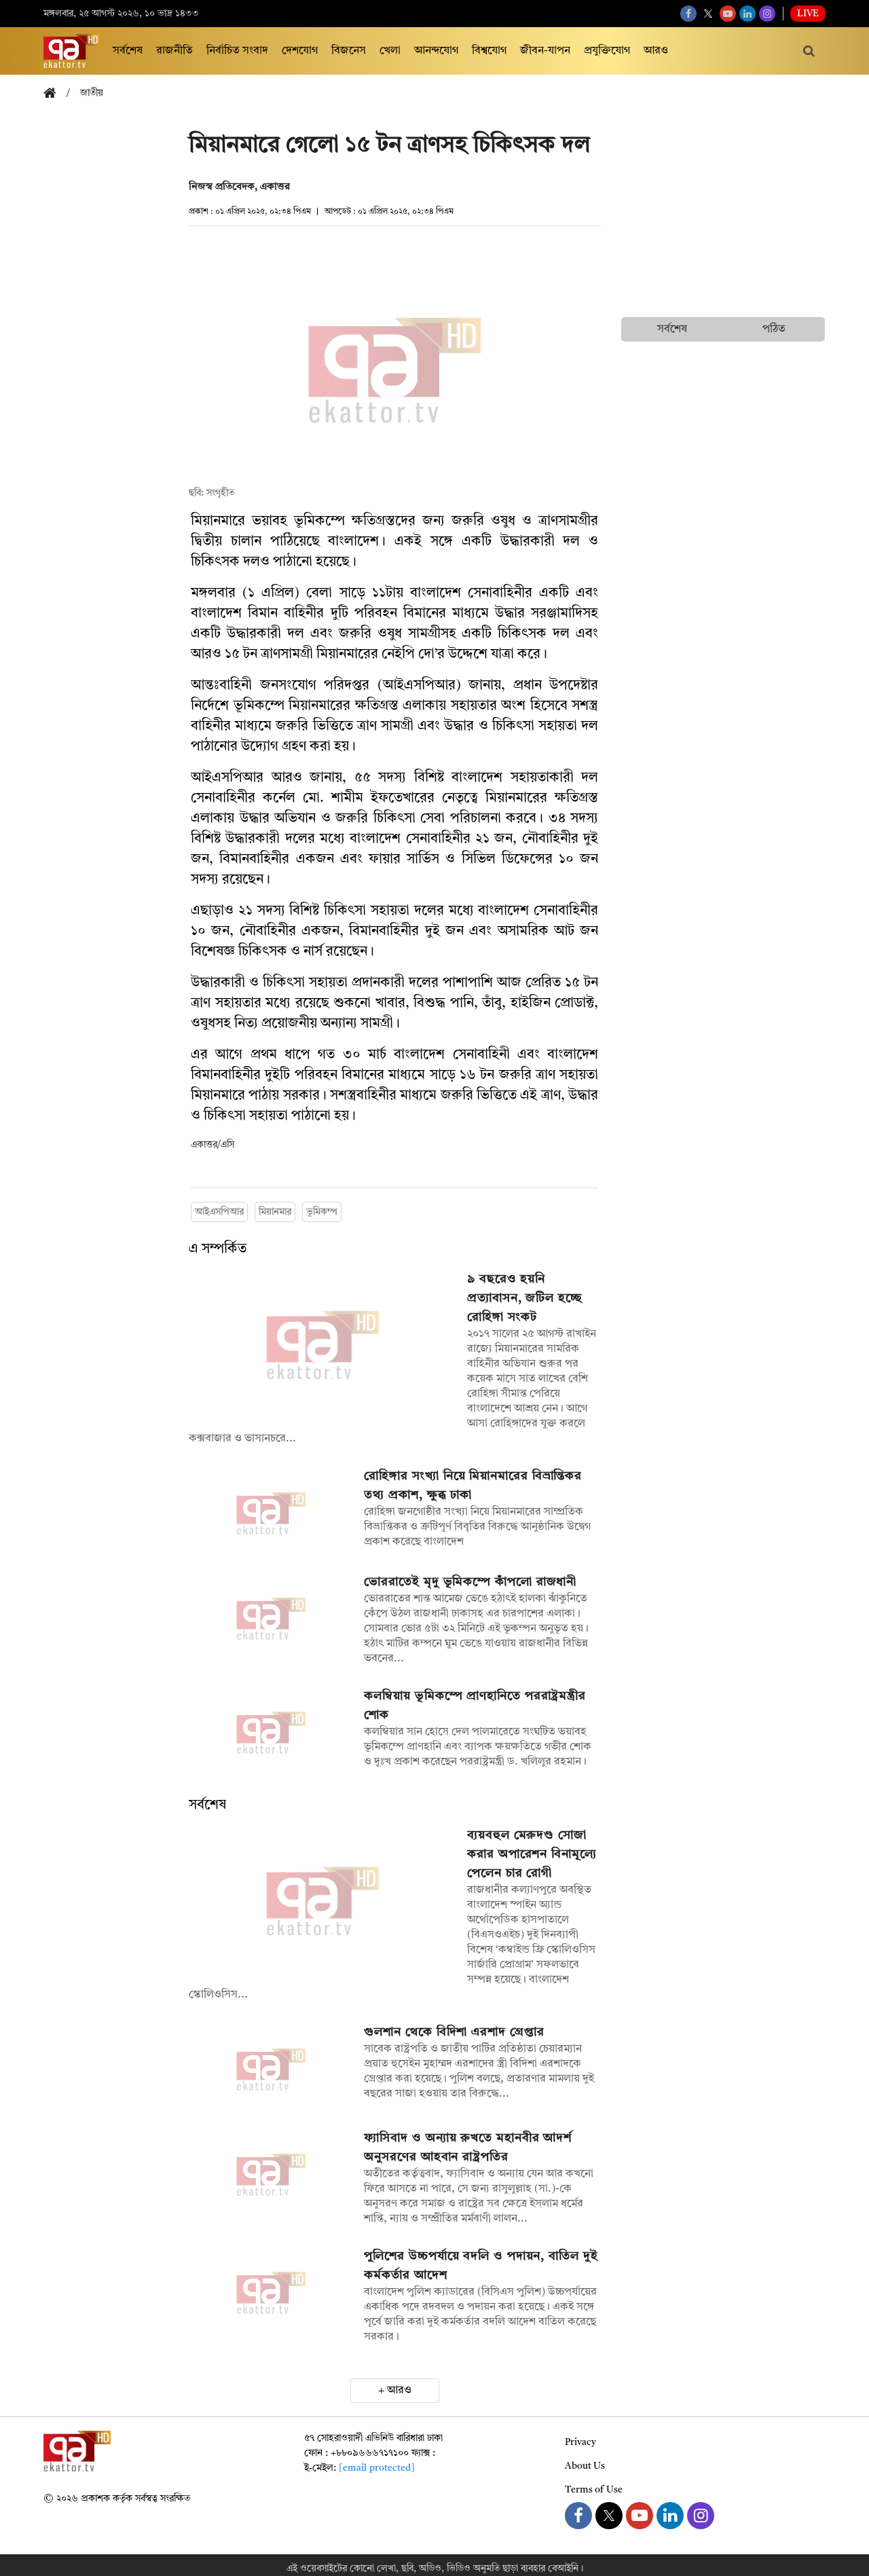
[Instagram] (767, 14)
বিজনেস (349, 51)
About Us (585, 2466)
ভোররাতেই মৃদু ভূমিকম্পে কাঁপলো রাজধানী (470, 1582)
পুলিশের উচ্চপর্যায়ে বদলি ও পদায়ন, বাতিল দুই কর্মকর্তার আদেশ (481, 2266)
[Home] (55, 94)
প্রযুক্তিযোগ (607, 51)
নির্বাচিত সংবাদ (237, 51)
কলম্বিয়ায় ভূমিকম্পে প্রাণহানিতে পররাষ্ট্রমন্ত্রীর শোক (475, 1706)
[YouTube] (728, 14)
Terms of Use (594, 2490)
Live (808, 14)
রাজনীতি (174, 51)
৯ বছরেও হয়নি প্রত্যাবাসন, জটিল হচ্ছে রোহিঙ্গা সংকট (525, 1298)
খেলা (390, 51)
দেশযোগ (300, 51)
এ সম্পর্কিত (218, 1249)
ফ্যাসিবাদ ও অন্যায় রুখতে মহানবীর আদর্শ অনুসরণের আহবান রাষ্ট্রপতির (468, 2148)
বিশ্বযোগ (489, 51)
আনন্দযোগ (436, 51)
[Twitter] (708, 14)
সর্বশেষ (128, 51)
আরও (656, 51)
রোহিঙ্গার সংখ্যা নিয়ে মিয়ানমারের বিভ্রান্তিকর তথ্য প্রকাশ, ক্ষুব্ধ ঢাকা (473, 1486)
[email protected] (377, 2468)
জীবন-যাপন (545, 51)
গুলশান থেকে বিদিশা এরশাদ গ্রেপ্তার (454, 2032)
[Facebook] (688, 14)
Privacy (580, 2442)
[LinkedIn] (747, 14)
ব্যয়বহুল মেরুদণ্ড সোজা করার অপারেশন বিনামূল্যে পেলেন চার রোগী (532, 1854)
